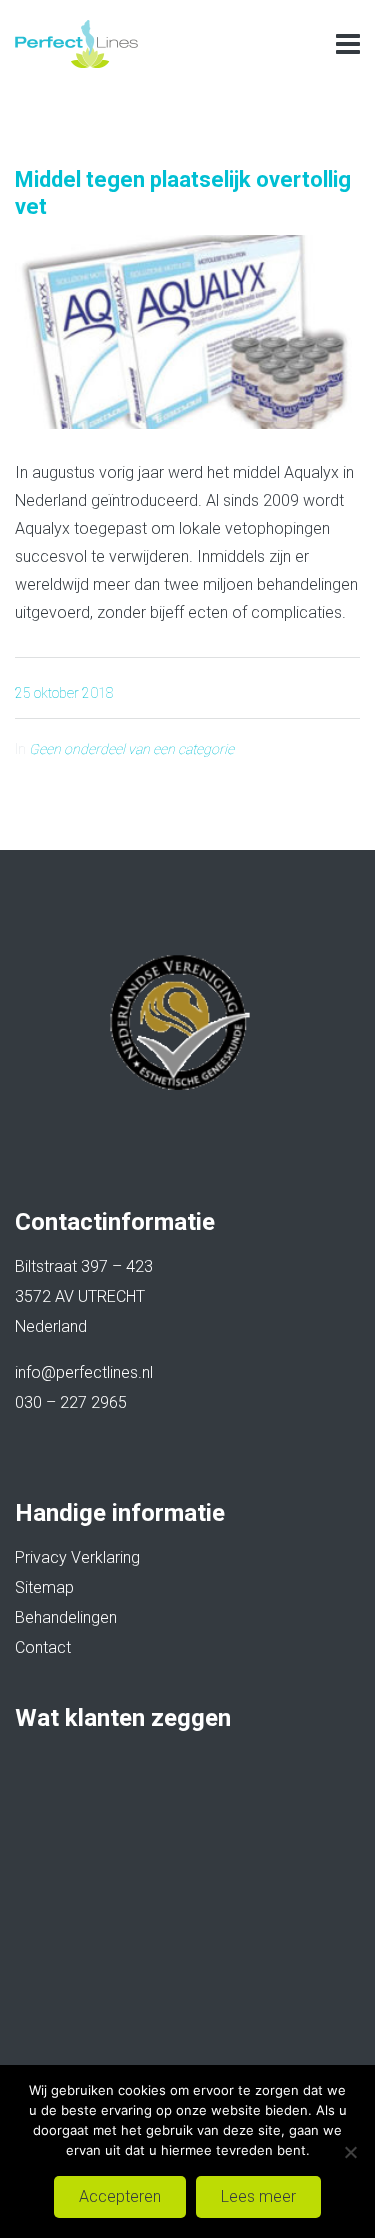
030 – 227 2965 (71, 1402)
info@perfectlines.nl (84, 1372)
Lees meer (258, 2196)
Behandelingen (66, 1617)
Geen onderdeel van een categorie (131, 749)
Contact (43, 1647)
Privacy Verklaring (77, 1557)
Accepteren (120, 2196)
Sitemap (44, 1587)
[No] (350, 2152)
